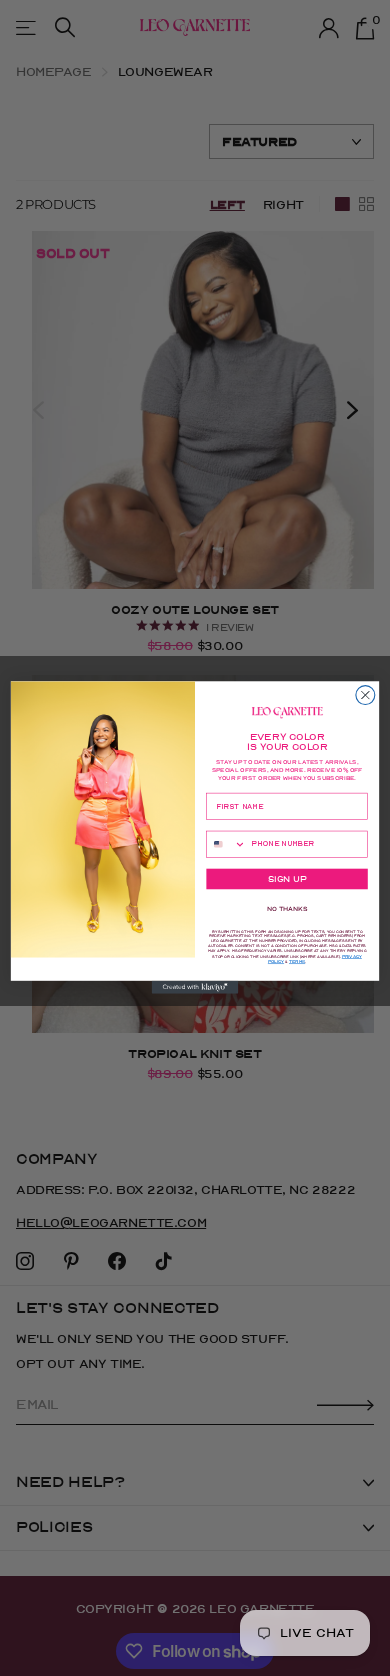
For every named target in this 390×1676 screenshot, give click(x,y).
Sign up (287, 880)
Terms (297, 962)
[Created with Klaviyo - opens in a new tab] (195, 987)
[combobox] (226, 845)
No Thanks (287, 910)
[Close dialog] (365, 695)
